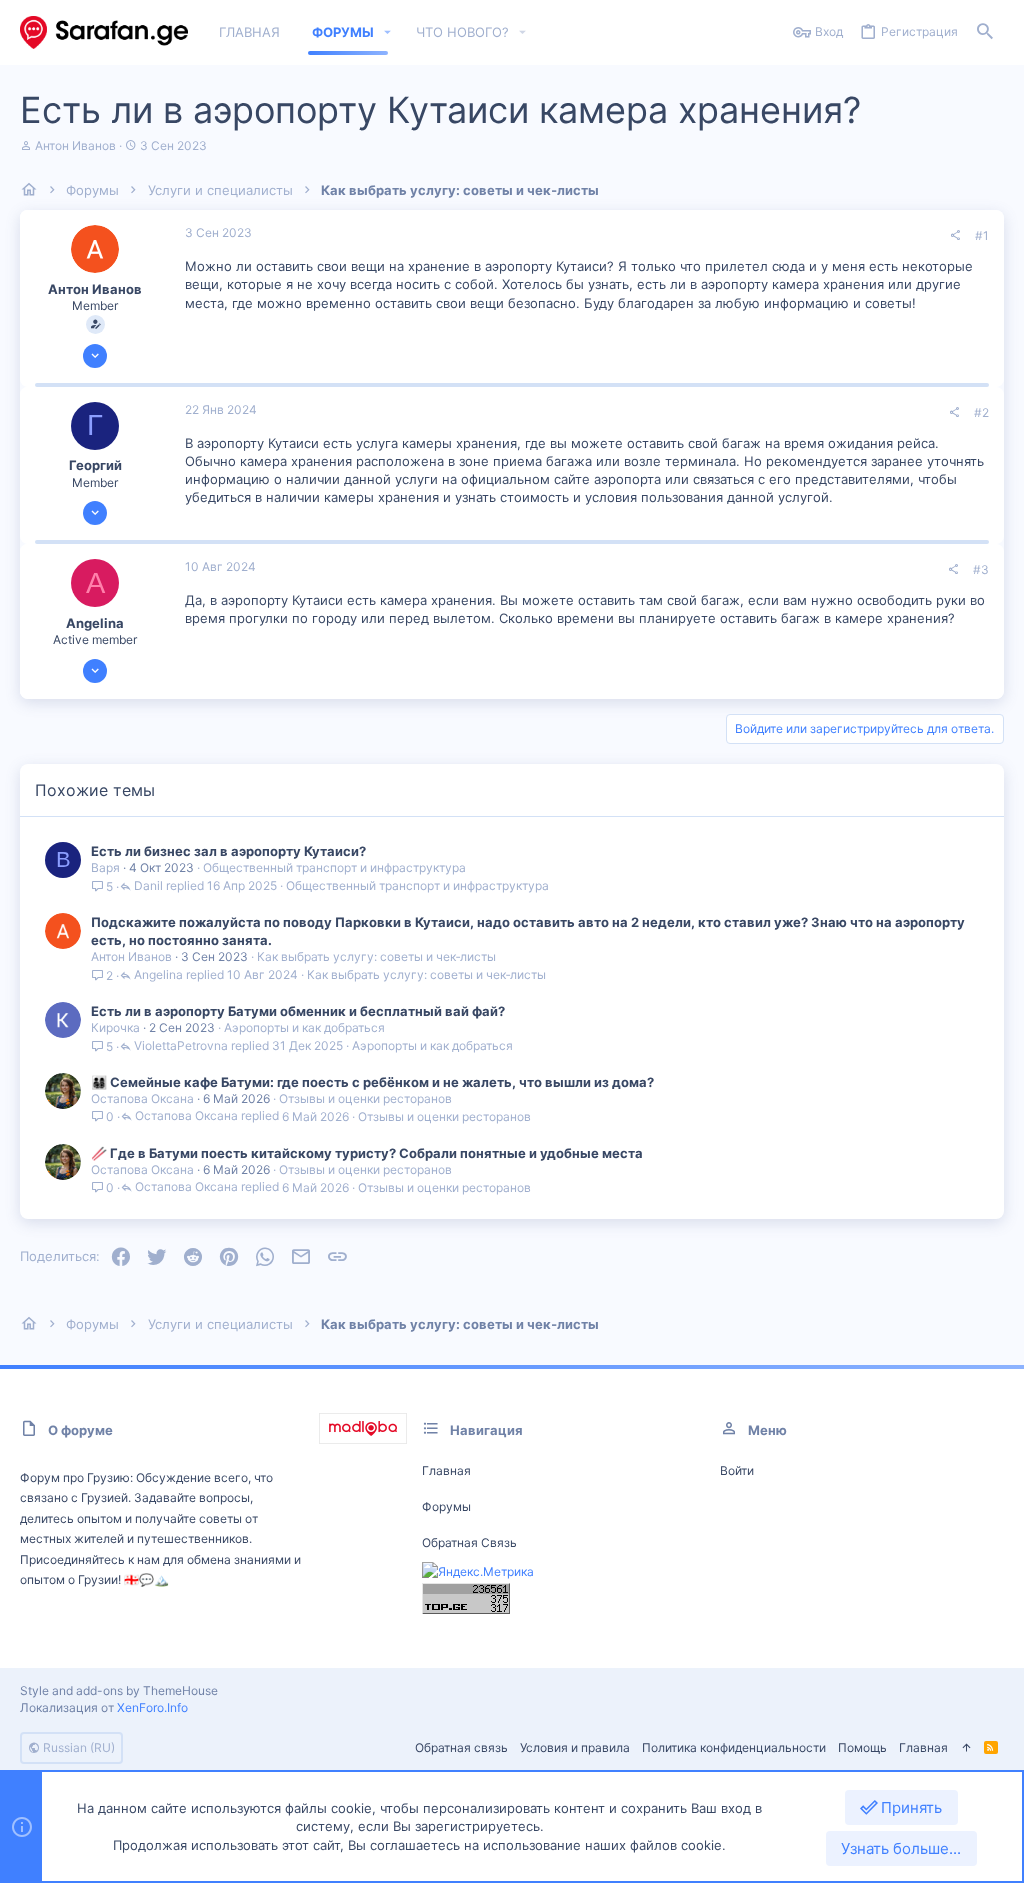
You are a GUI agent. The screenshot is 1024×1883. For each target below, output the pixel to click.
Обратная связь (469, 1542)
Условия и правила (575, 1747)
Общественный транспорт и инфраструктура (334, 867)
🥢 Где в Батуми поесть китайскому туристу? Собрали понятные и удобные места (367, 1153)
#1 (982, 235)
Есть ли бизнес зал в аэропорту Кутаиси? (228, 851)
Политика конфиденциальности (734, 1747)
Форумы (446, 1506)
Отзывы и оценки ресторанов (365, 1098)
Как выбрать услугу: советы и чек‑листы (376, 956)
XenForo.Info (152, 1707)
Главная (446, 1470)
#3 (981, 569)
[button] (388, 32)
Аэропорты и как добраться (304, 1027)
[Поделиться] (955, 236)
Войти (737, 1470)
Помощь (862, 1747)
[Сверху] (966, 1748)
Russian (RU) (77, 1747)
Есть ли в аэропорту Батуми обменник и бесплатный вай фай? (298, 1011)
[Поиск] (985, 32)
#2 (981, 412)
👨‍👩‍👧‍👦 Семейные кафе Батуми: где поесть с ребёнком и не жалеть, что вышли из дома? (372, 1082)
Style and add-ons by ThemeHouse (119, 1690)
